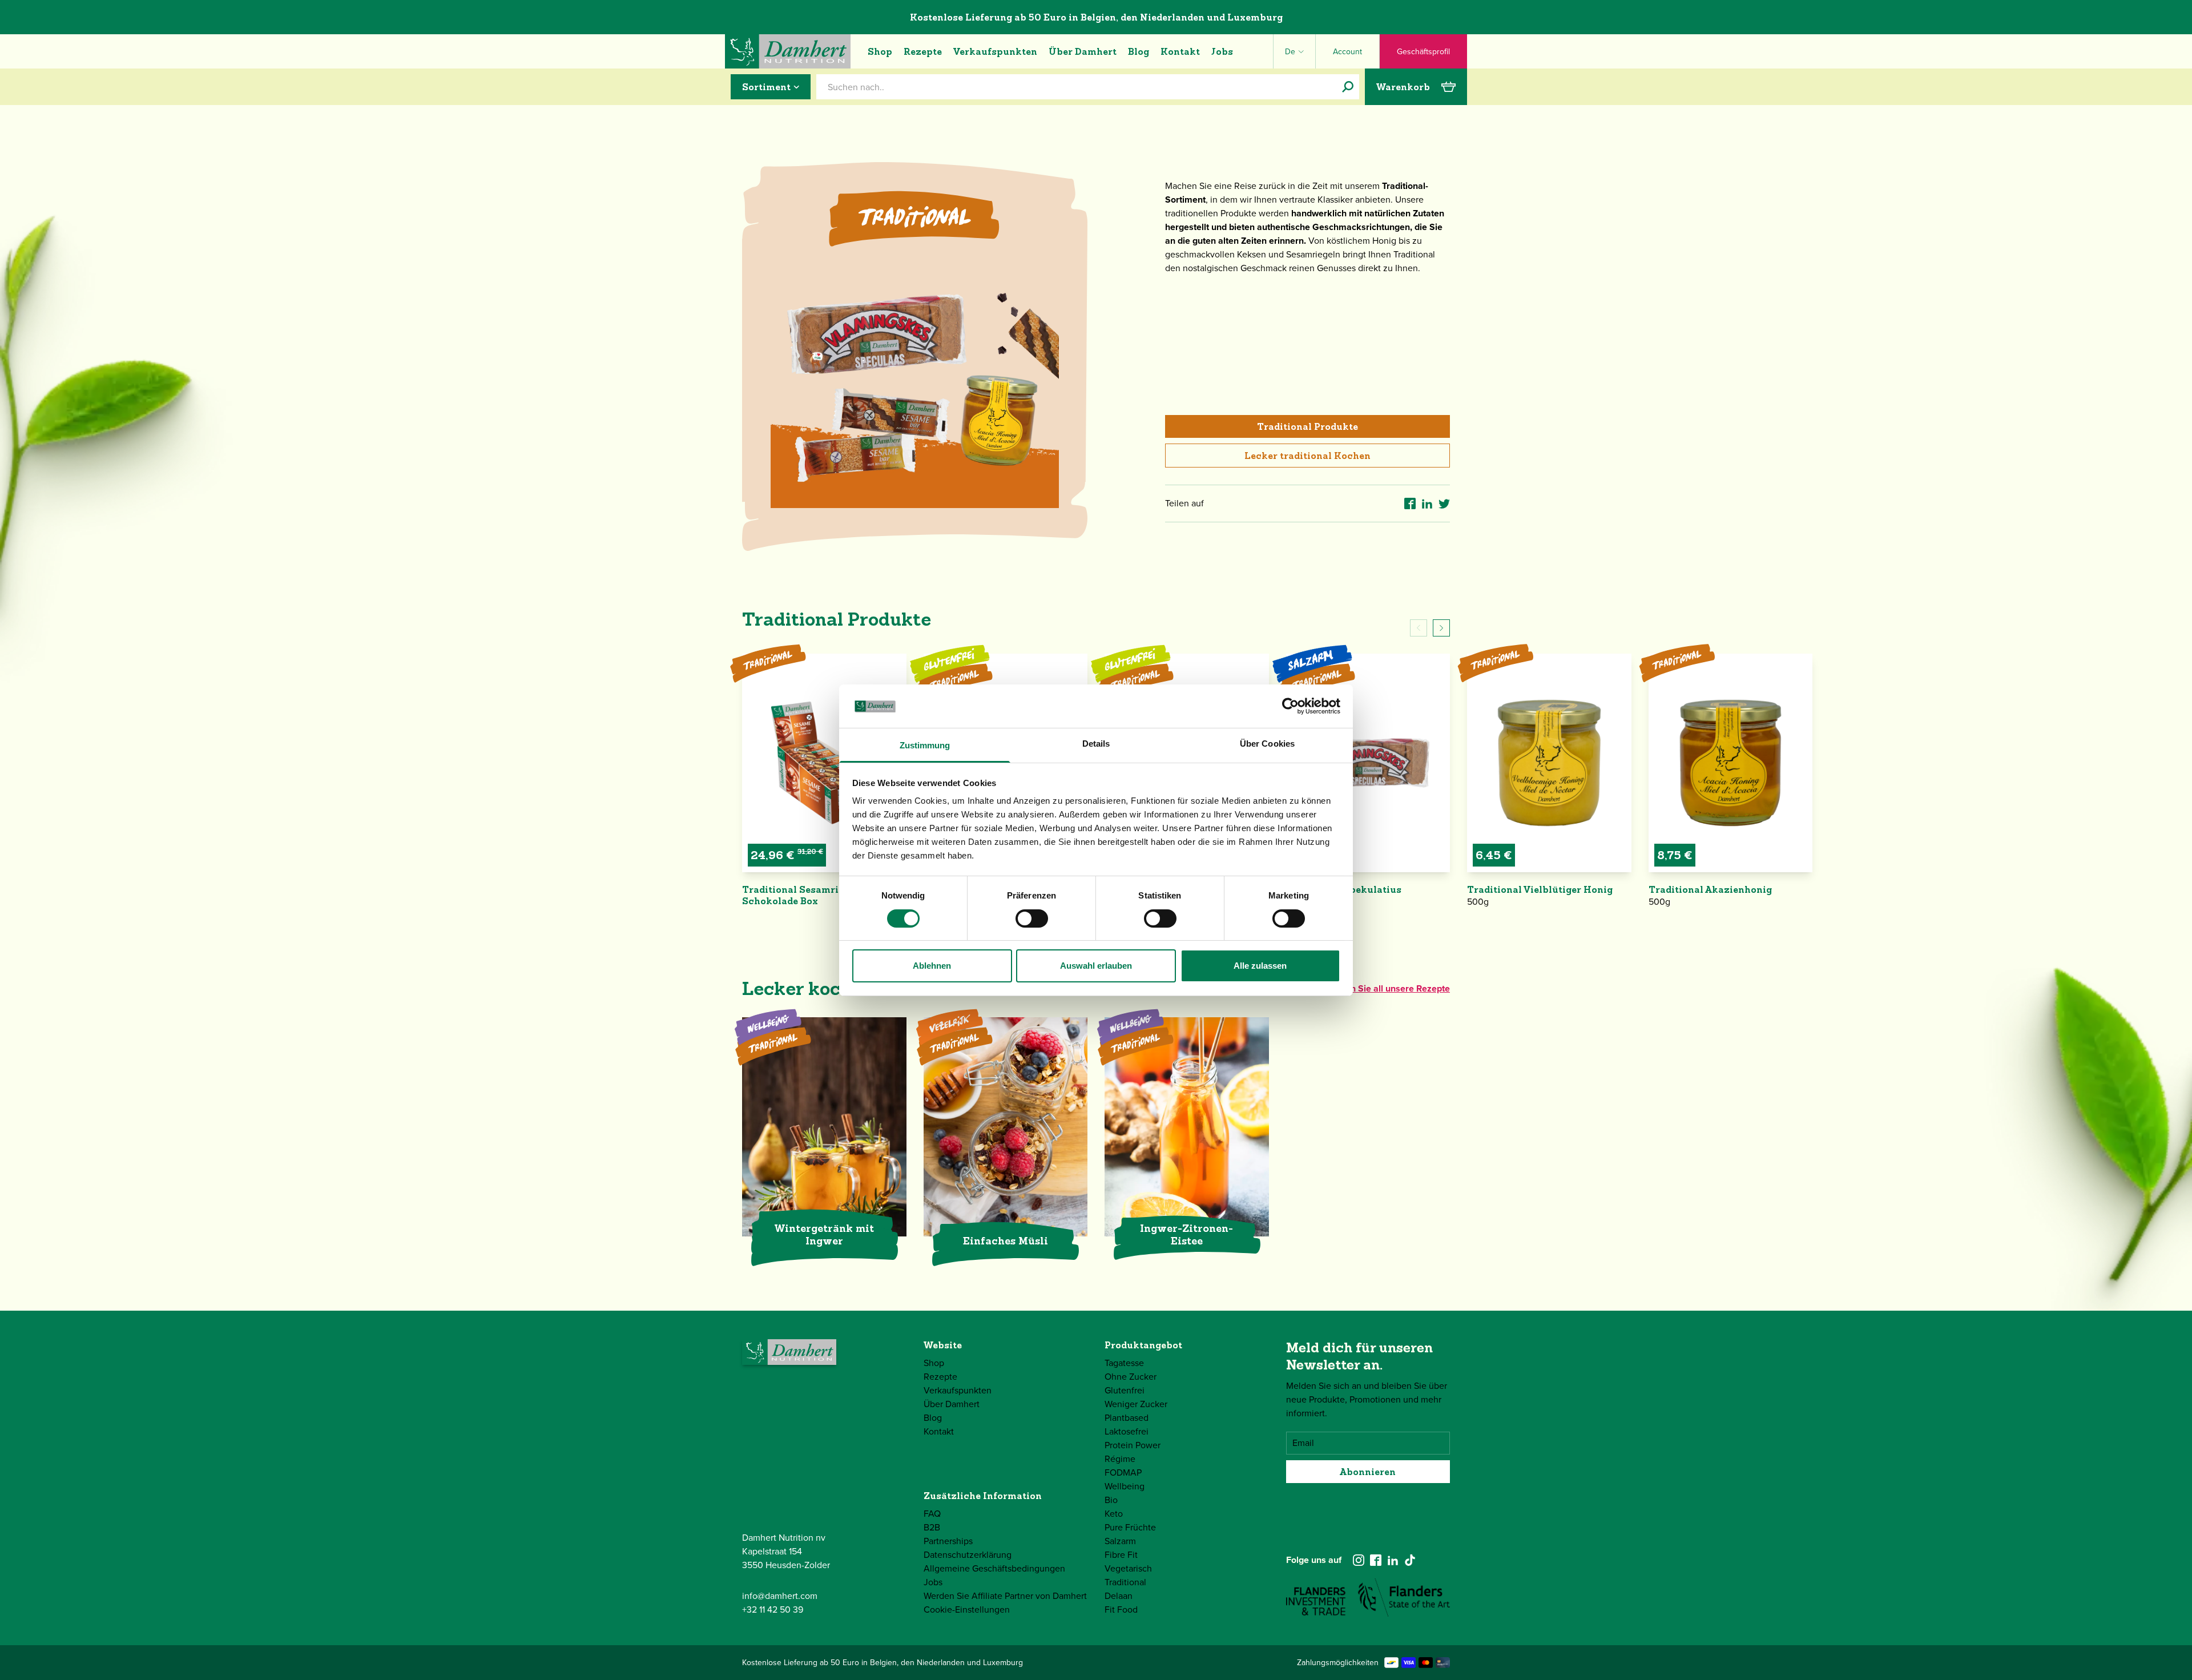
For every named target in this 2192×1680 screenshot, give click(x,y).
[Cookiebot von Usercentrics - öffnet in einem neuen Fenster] (1290, 706)
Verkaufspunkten (995, 51)
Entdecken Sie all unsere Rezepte (1381, 988)
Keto (1114, 1514)
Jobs (1222, 51)
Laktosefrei (1127, 1431)
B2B (932, 1527)
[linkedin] (1393, 1560)
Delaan (1119, 1596)
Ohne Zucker (1131, 1377)
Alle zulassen (1260, 966)
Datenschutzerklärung (968, 1555)
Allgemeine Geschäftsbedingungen (994, 1568)
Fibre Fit (1121, 1555)
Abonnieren (1368, 1472)
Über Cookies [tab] (1267, 744)
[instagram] (1359, 1560)
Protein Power (1133, 1445)
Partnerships (948, 1541)
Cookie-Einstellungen (967, 1610)
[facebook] (1376, 1560)
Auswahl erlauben (1096, 966)
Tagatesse (1124, 1363)
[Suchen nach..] (1348, 87)
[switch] (1032, 918)
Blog (1139, 51)
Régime (1120, 1459)
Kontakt (1180, 51)
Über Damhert (1083, 51)
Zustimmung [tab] (925, 745)
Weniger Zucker (1136, 1404)
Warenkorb (1403, 87)
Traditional (1125, 1582)
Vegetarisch (1128, 1568)
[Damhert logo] (788, 51)
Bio (1111, 1500)
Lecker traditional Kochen (1307, 456)
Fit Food (1121, 1610)
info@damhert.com (780, 1596)
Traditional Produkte (1307, 426)
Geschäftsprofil (1423, 52)
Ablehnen (932, 966)
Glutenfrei (1125, 1390)
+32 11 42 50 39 (773, 1610)
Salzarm (1120, 1541)
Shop (880, 51)
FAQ (932, 1514)
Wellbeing (1125, 1486)
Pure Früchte (1130, 1527)
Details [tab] (1096, 744)
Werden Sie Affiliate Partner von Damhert (1005, 1596)
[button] (1441, 628)
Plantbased (1127, 1418)
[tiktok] (1410, 1560)
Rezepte (923, 51)
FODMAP (1123, 1472)
